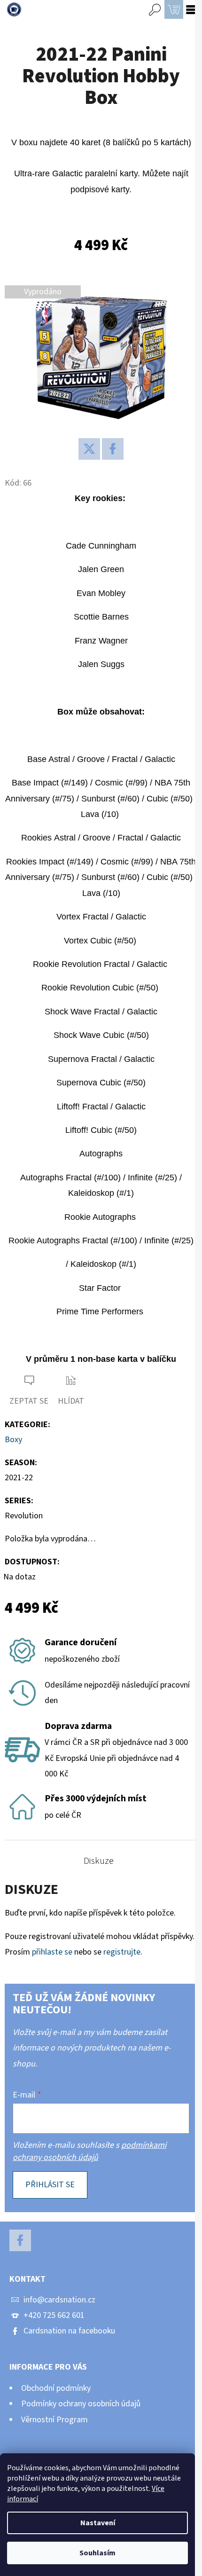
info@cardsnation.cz (59, 2300)
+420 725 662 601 (54, 2315)
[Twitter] (89, 449)
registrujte (122, 1952)
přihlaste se (52, 1952)
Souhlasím (97, 2553)
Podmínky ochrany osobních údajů (81, 2404)
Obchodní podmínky (56, 2388)
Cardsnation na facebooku (69, 2331)
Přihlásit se (50, 2185)
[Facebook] (113, 449)
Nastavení (98, 2523)
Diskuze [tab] (99, 1861)
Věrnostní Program (54, 2420)
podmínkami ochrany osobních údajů (89, 2151)
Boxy (13, 1440)
